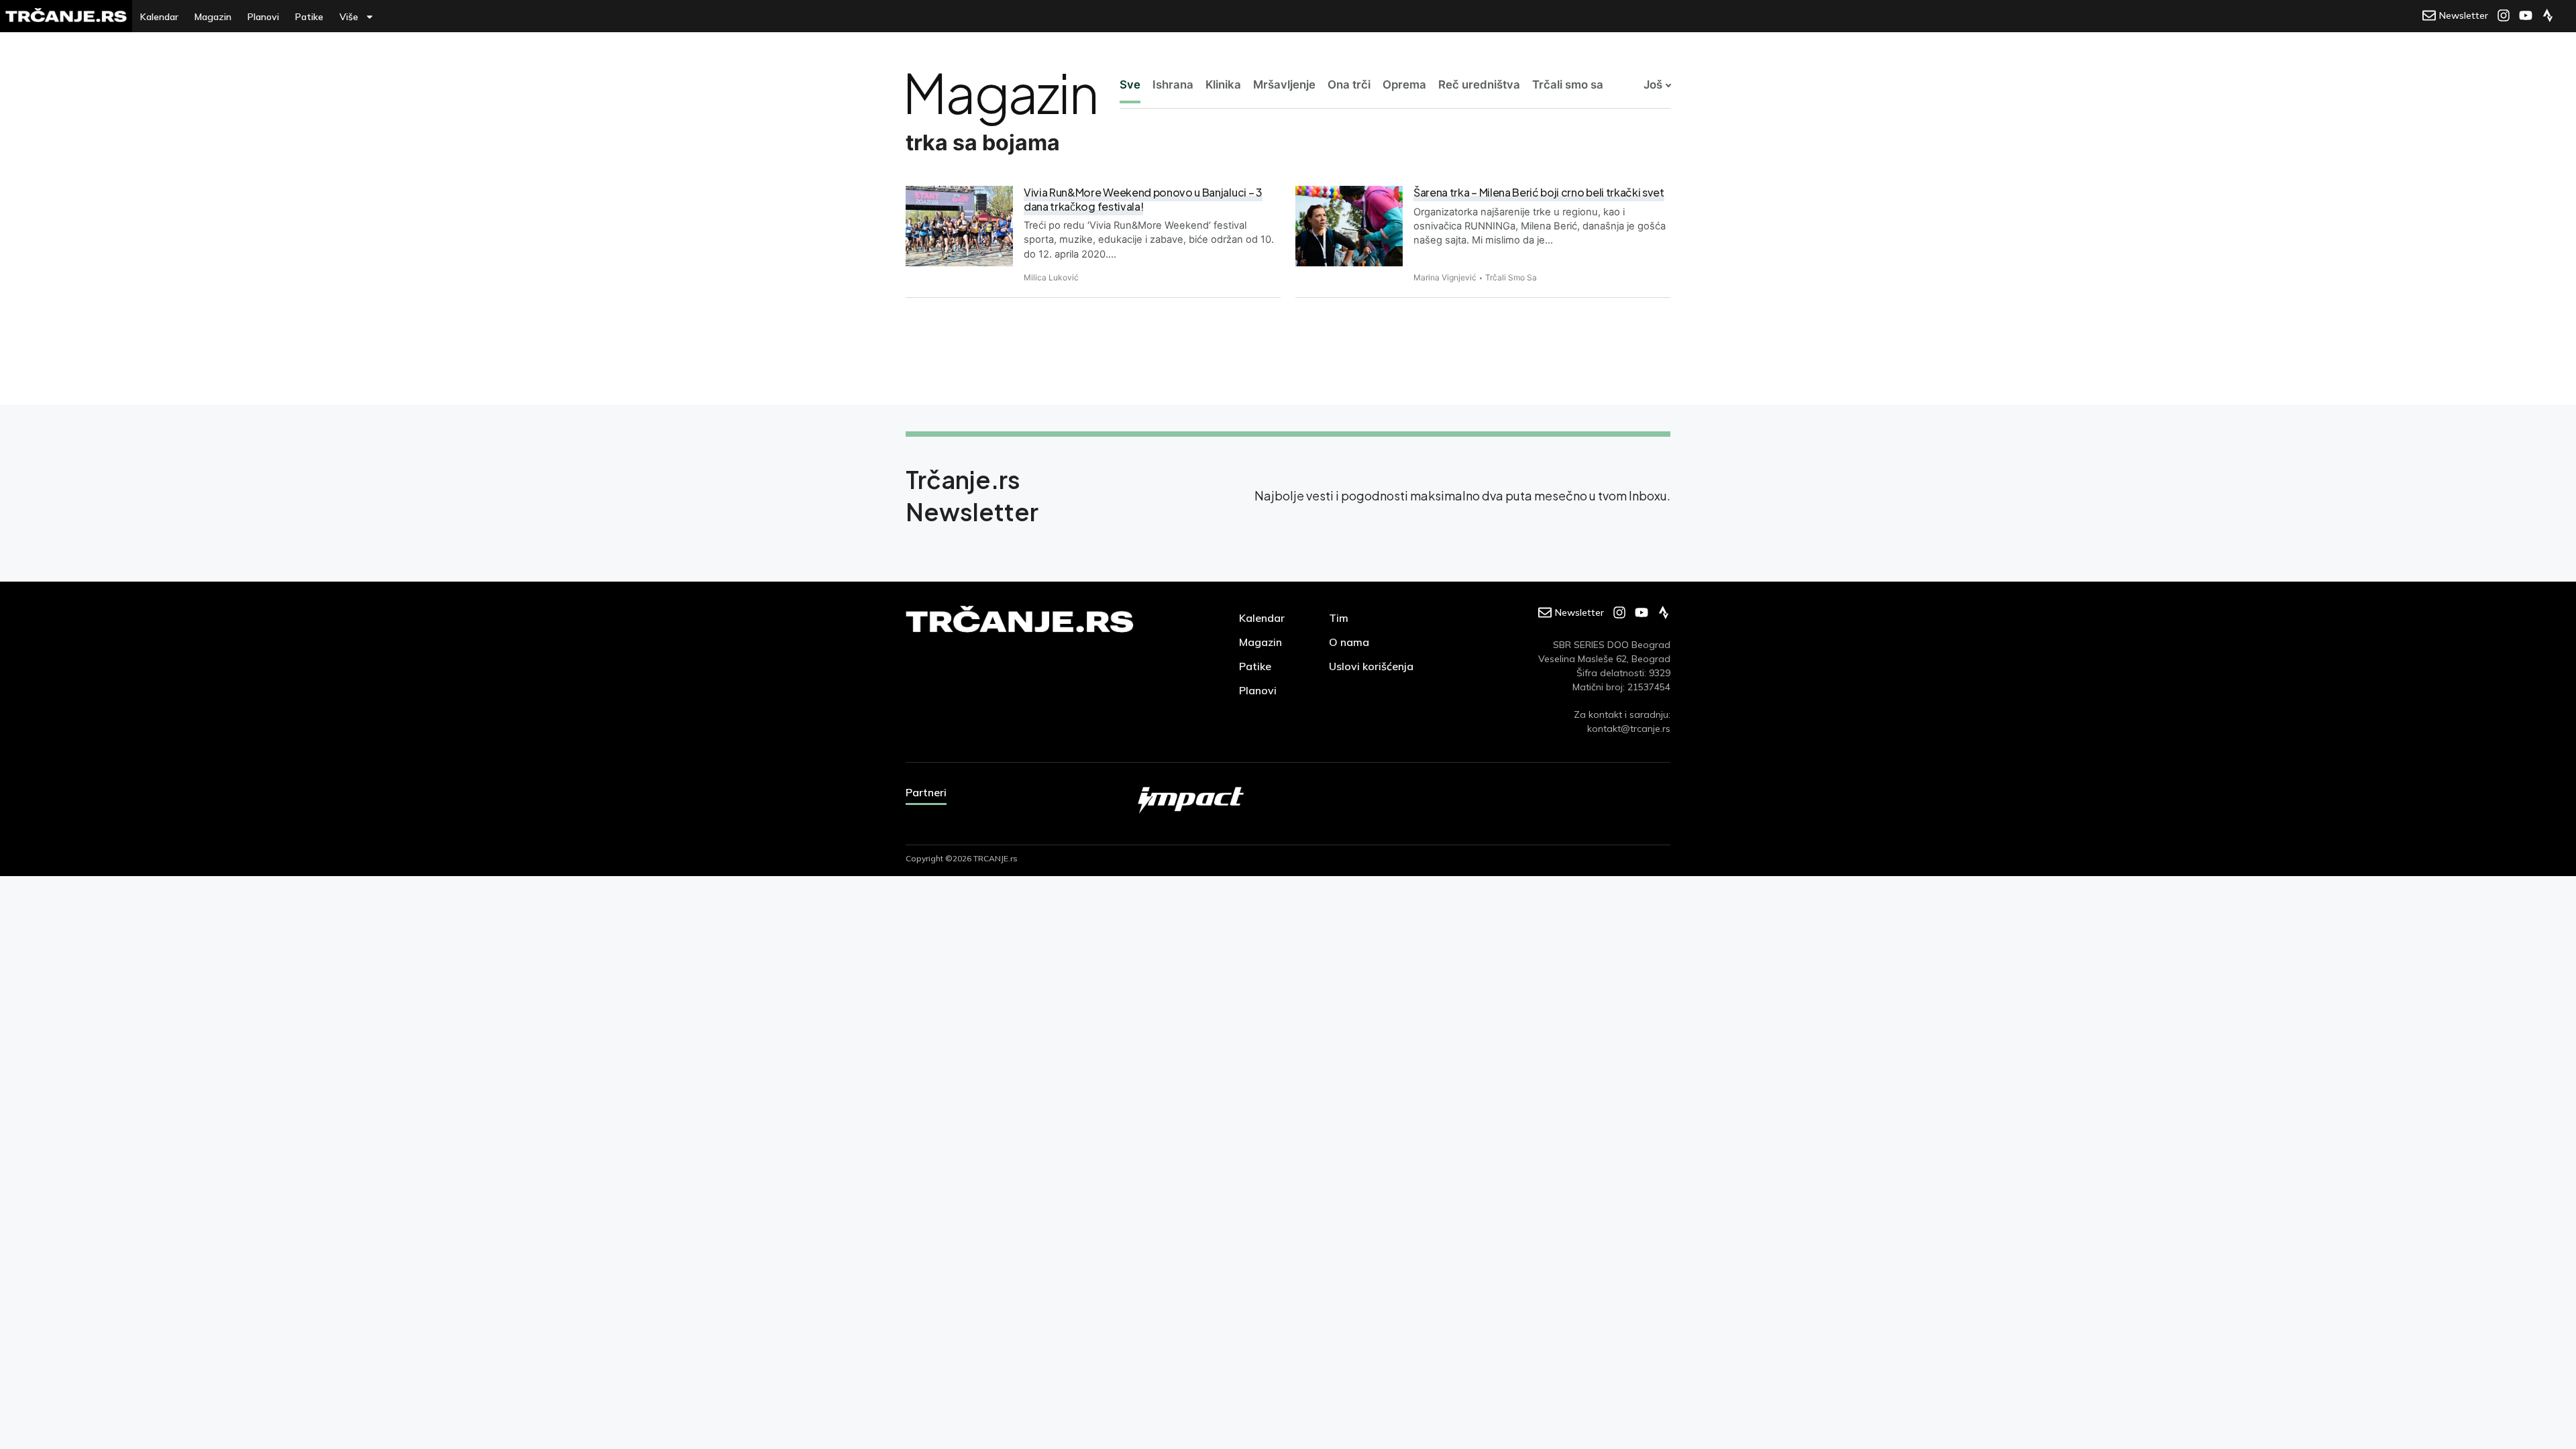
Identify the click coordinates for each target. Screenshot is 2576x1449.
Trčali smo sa (1568, 85)
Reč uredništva (1479, 85)
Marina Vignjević (1445, 277)
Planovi (263, 17)
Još (1653, 85)
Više (349, 17)
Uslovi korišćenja (1371, 666)
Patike (309, 17)
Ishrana (1173, 85)
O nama (1349, 642)
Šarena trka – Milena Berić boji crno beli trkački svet (1539, 192)
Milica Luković (1051, 277)
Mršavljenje (1284, 85)
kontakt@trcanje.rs (1629, 729)
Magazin (213, 17)
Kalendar (159, 17)
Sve (1130, 85)
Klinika (1223, 85)
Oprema (1404, 85)
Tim (1339, 618)
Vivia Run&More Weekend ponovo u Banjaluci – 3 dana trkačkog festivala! (1143, 199)
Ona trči (1349, 85)
